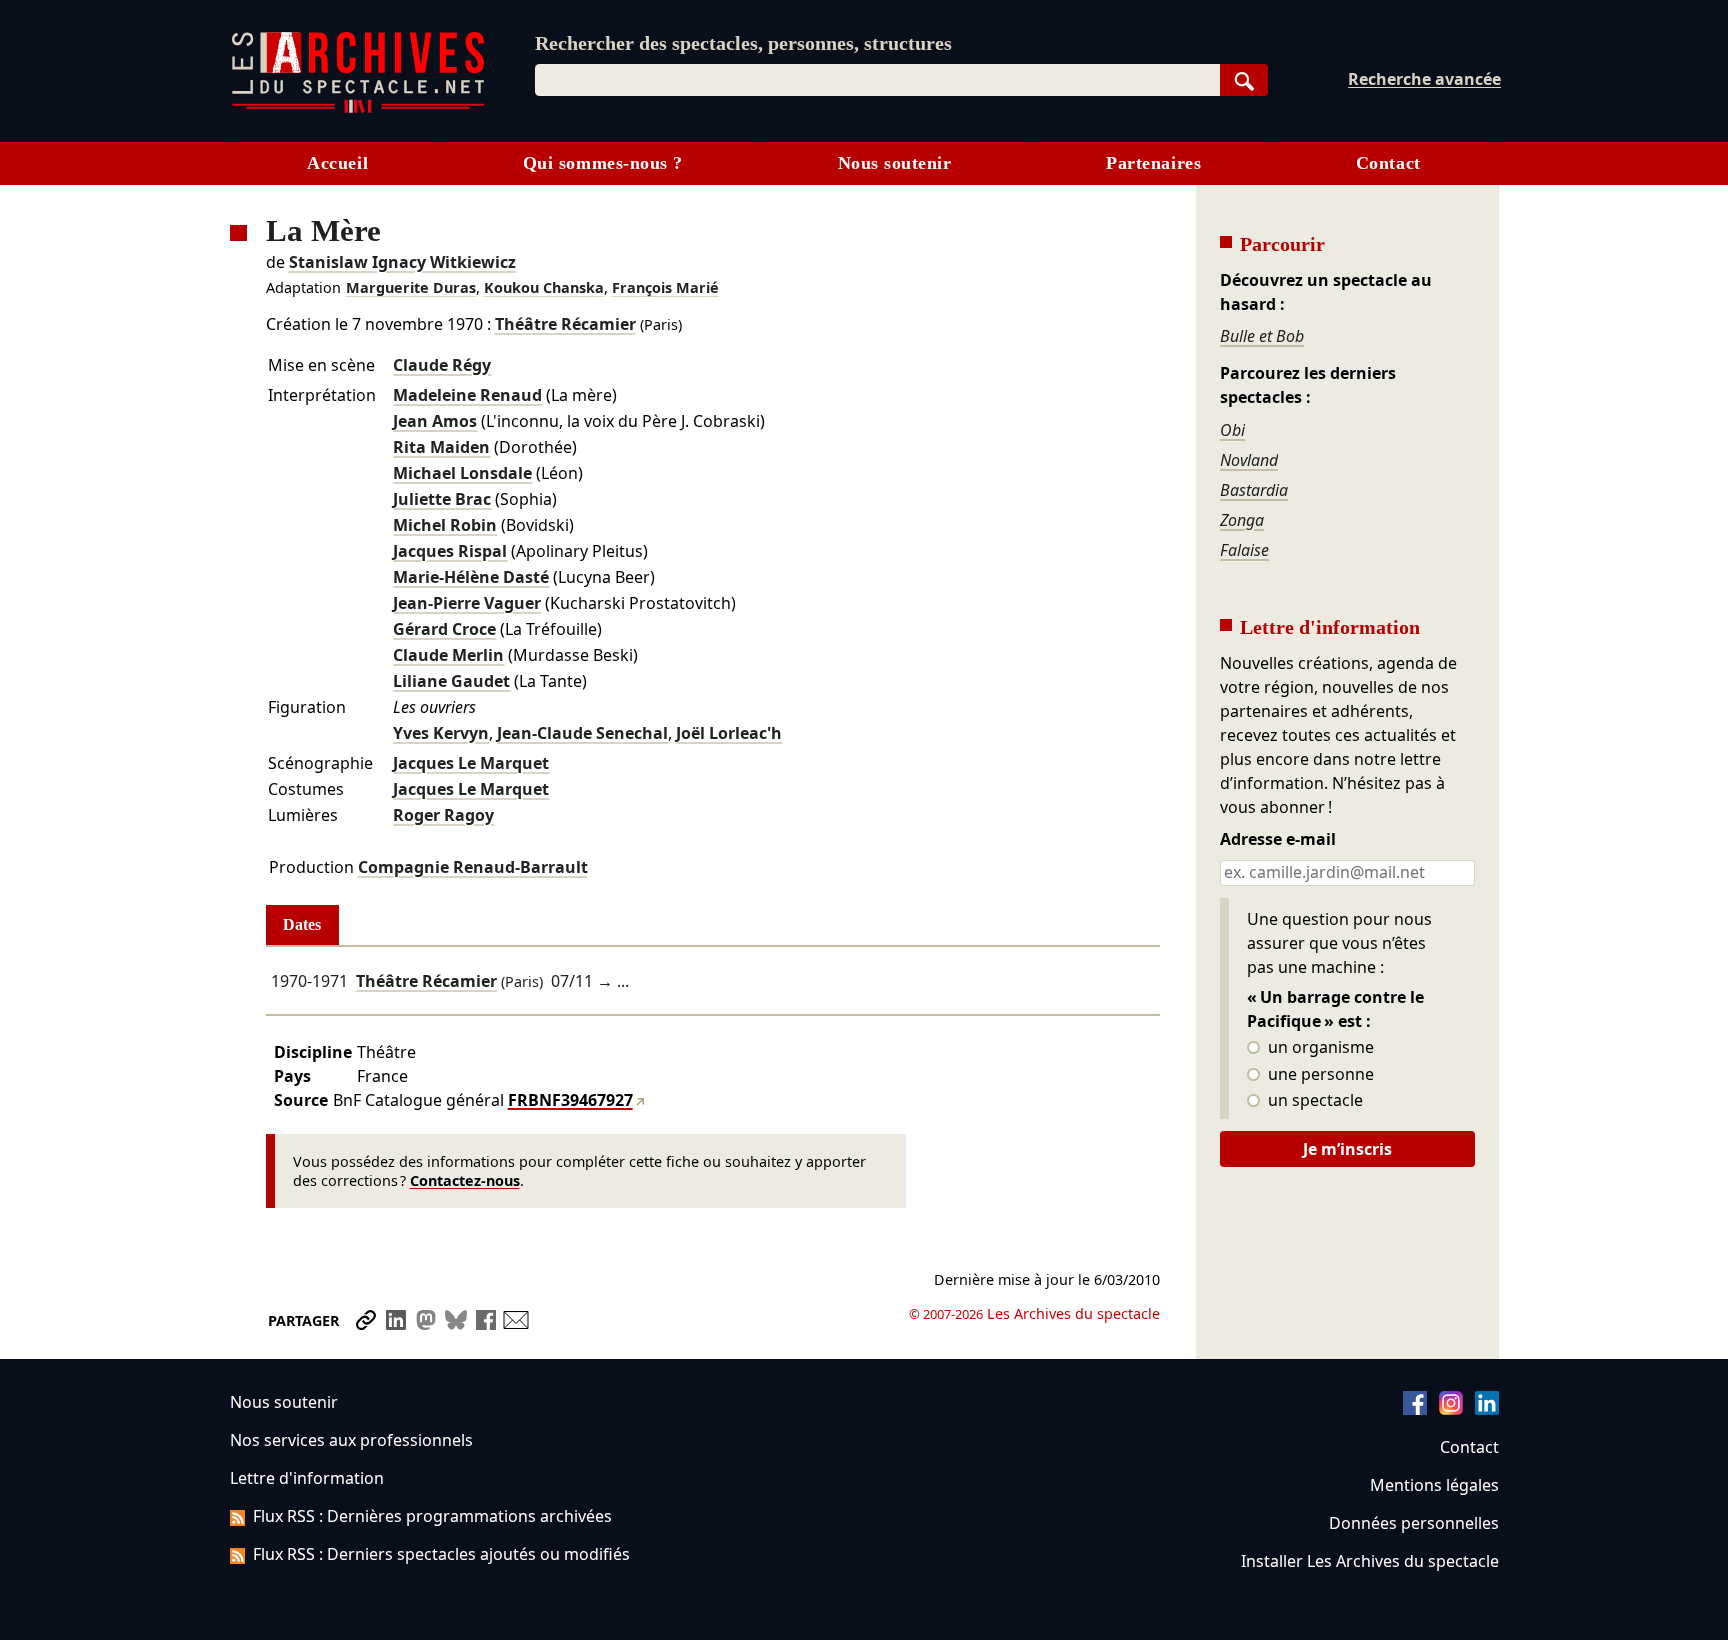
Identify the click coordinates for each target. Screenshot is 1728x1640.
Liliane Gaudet (451, 681)
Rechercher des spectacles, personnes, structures (743, 43)
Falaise (1244, 550)
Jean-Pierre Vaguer (467, 603)
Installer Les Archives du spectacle (1370, 1561)
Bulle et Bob (1262, 336)
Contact (1388, 163)
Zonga (1242, 520)
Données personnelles (1414, 1523)
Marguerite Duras (411, 287)
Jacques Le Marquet (471, 763)
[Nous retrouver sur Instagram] (1451, 1409)
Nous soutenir (895, 163)
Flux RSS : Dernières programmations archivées (432, 1516)
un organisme (1319, 1048)
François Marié (665, 287)
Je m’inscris (1347, 1149)
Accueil (337, 163)
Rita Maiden (441, 447)
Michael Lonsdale (462, 473)
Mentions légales (1434, 1485)
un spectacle (1313, 1101)
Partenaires (1153, 163)
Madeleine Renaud (467, 395)
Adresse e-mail (1278, 840)
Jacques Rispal (450, 551)
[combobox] (877, 80)
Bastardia (1254, 490)
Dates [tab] (302, 924)
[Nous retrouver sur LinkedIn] (1487, 1409)
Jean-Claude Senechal (582, 733)
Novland (1249, 460)
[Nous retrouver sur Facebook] (1415, 1409)
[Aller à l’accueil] (358, 108)
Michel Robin (445, 525)
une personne (1319, 1075)
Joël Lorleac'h (729, 733)
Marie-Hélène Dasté (471, 577)
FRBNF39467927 (570, 1100)
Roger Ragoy (443, 815)
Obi (1232, 430)
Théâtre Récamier (565, 324)
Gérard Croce (444, 629)
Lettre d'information (307, 1478)
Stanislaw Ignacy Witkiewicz (402, 262)
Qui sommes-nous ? (603, 163)
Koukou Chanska (544, 287)
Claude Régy (442, 365)
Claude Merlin (448, 655)
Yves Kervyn (441, 733)
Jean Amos (435, 421)
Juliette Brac (442, 499)
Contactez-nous (465, 1180)
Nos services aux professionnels (351, 1440)
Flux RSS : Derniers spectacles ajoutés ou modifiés (441, 1554)
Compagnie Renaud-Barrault (473, 867)
